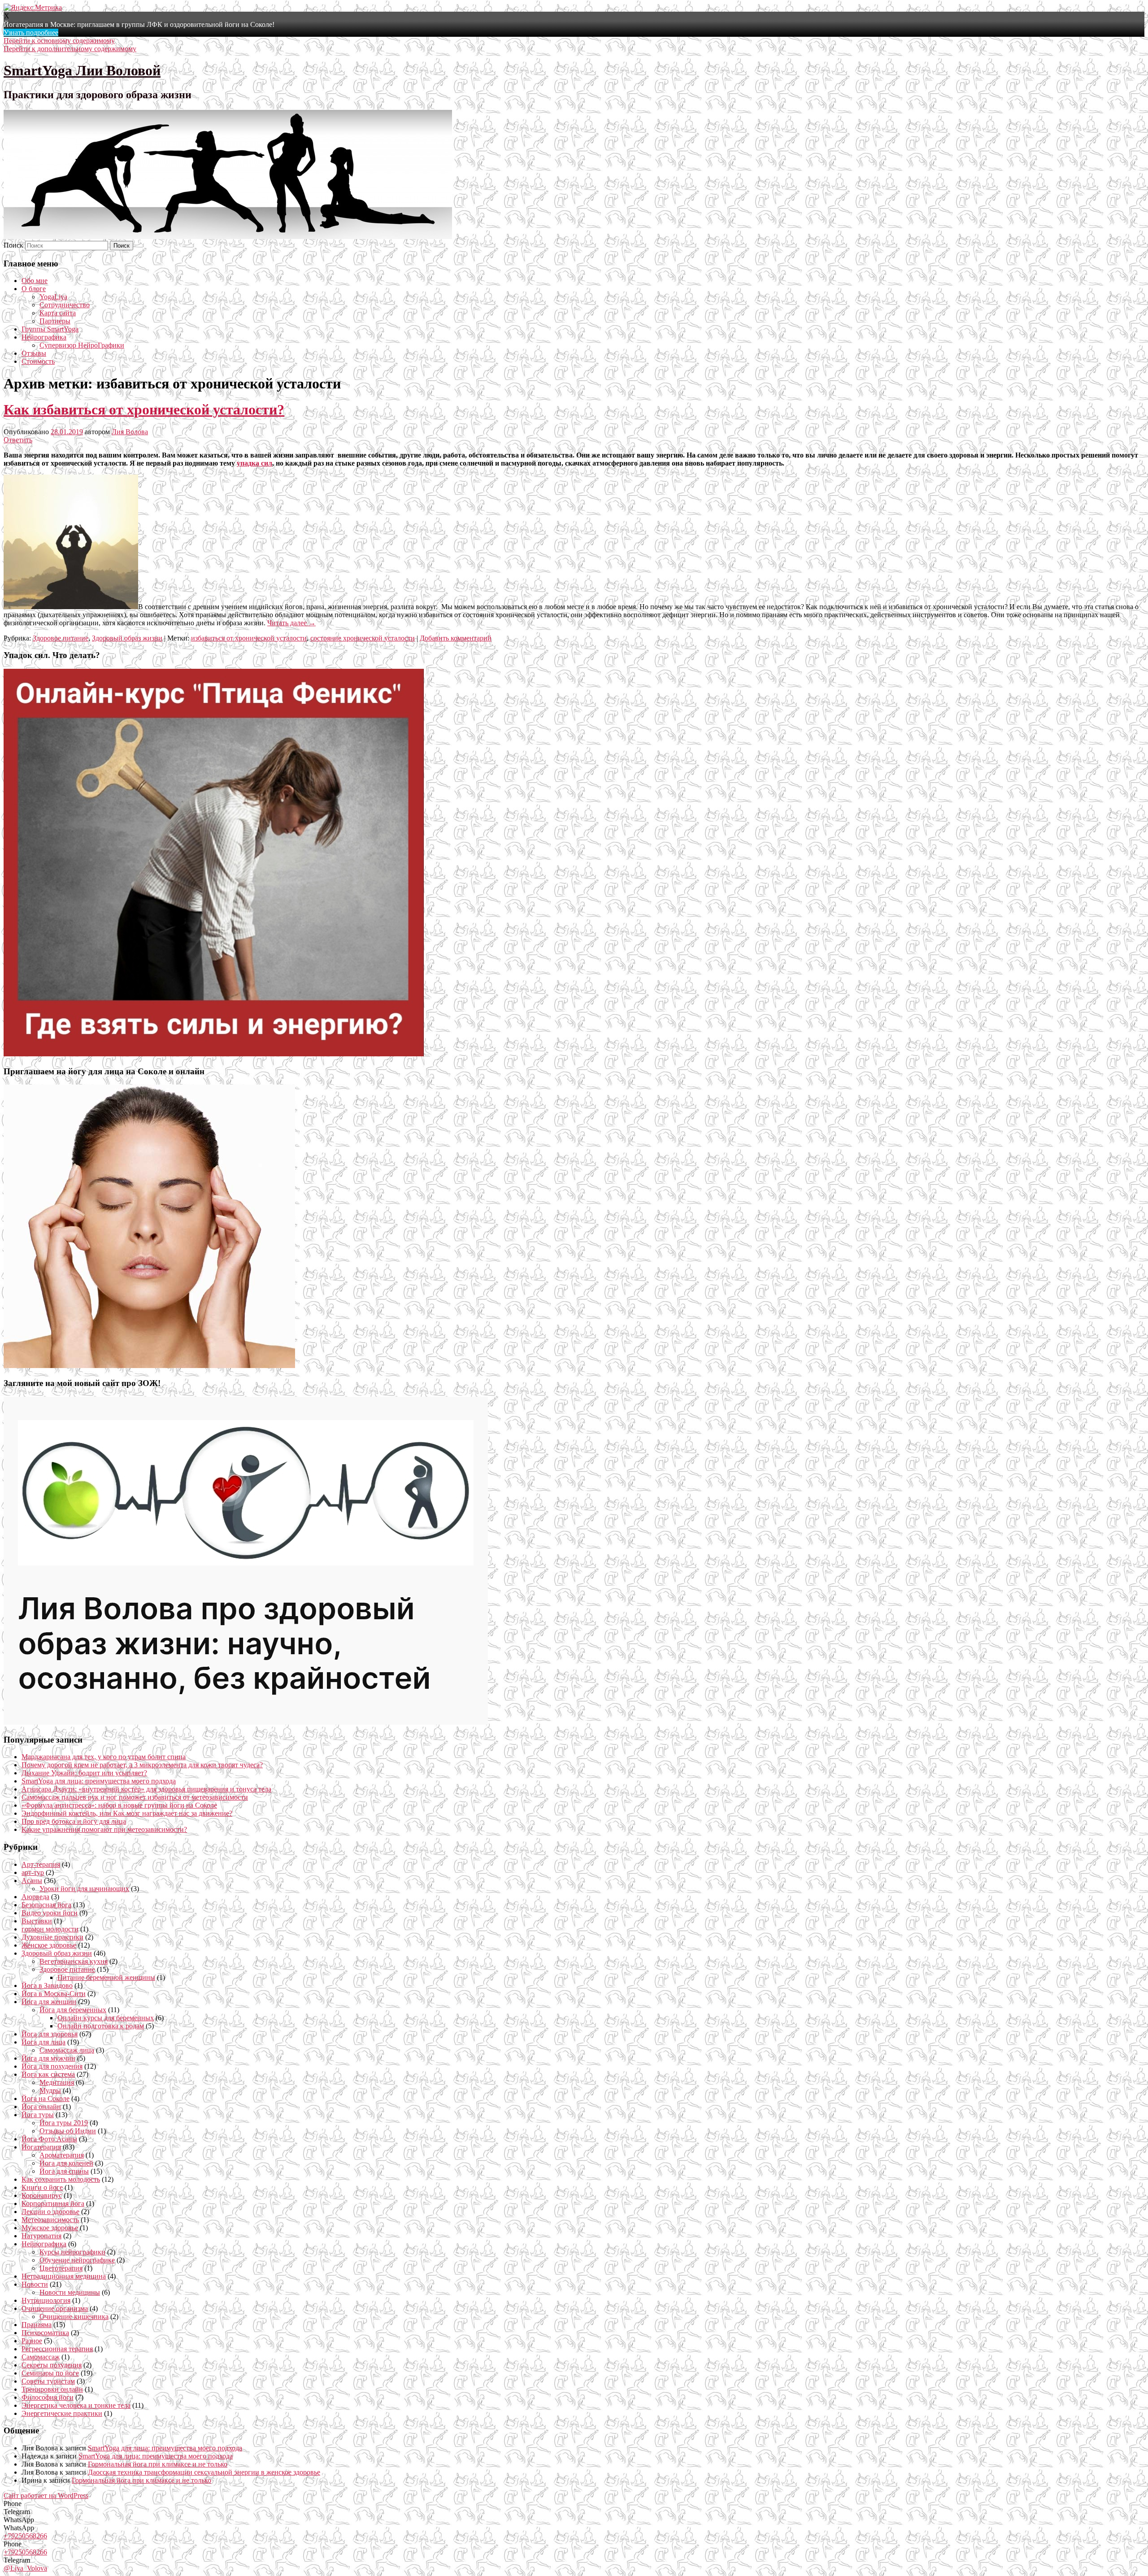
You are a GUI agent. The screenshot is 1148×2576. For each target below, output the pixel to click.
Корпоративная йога (53, 2203)
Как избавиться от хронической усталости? (144, 410)
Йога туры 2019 (64, 2123)
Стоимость (38, 361)
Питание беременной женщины (106, 1977)
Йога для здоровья (50, 2034)
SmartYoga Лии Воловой (82, 70)
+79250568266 (25, 2536)
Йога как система (48, 2074)
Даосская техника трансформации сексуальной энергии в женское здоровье (204, 2472)
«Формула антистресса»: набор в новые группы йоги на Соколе (119, 1805)
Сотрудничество (65, 305)
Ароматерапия (62, 2155)
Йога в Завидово (47, 1985)
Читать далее (291, 623)
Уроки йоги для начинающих (84, 1889)
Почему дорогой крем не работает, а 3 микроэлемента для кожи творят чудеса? (142, 1765)
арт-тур (33, 1872)
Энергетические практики (62, 2413)
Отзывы (34, 353)
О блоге (34, 289)
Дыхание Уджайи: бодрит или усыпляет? (84, 1773)
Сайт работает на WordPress (46, 2495)
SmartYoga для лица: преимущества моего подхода (99, 1781)
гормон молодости (50, 1929)
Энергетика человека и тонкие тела (76, 2405)
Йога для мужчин (48, 2058)
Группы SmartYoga (50, 329)
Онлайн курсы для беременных (106, 2018)
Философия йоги (48, 2397)
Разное (32, 2341)
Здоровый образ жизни (127, 638)
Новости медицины (70, 2292)
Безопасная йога (46, 1905)
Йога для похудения (52, 2066)
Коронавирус (42, 2195)
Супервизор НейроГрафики (82, 345)
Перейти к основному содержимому (59, 41)
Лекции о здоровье (50, 2212)
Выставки (37, 1921)
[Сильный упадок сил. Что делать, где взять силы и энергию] (214, 1054)
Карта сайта (58, 313)
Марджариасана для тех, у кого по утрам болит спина (104, 1757)
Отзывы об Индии (68, 2131)
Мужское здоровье (50, 2228)
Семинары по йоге (50, 2373)
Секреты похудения (52, 2365)
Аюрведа (35, 1897)
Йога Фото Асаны (49, 2139)
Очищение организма (55, 2308)
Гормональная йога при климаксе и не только (158, 2464)
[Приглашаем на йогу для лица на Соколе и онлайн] (149, 1366)
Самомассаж (41, 2357)
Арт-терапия (41, 1864)
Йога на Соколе (46, 2099)
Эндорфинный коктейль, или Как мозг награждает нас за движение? (127, 1813)
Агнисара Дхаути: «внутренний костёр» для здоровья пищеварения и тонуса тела (146, 1789)
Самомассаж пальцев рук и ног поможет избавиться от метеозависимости (135, 1797)
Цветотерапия (61, 2268)
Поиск (13, 245)
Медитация (57, 2082)
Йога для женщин (49, 2002)
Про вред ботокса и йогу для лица (74, 1821)
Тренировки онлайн (52, 2389)
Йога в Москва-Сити (54, 1994)
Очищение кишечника (74, 2317)
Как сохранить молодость (61, 2179)
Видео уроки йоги (50, 1913)
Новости (35, 2284)
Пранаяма (37, 2325)
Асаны (32, 1881)
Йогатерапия (41, 2147)
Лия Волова (130, 432)
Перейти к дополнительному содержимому (70, 49)
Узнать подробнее (31, 33)
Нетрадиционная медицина (64, 2276)
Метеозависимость (50, 2220)
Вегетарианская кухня (74, 1961)
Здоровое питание (61, 638)
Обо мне (35, 281)
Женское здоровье (49, 1945)
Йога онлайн (41, 2107)
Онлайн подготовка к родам (101, 2026)
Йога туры (38, 2115)
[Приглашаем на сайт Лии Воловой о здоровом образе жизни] (246, 1722)
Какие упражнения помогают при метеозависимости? (104, 1829)
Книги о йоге (42, 2187)
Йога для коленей (66, 2163)
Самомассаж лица (67, 2050)
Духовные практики (52, 1937)
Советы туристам (48, 2381)
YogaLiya (53, 297)
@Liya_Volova (25, 2568)
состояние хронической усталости (363, 638)
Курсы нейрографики (72, 2252)
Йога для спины (64, 2171)
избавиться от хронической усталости (249, 638)
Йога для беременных (73, 2010)
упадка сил (254, 463)
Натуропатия (41, 2236)
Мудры (50, 2090)
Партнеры (55, 321)
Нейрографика (44, 337)
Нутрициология (46, 2300)
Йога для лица (43, 2042)
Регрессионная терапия (57, 2349)
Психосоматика (45, 2333)
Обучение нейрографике (77, 2260)
